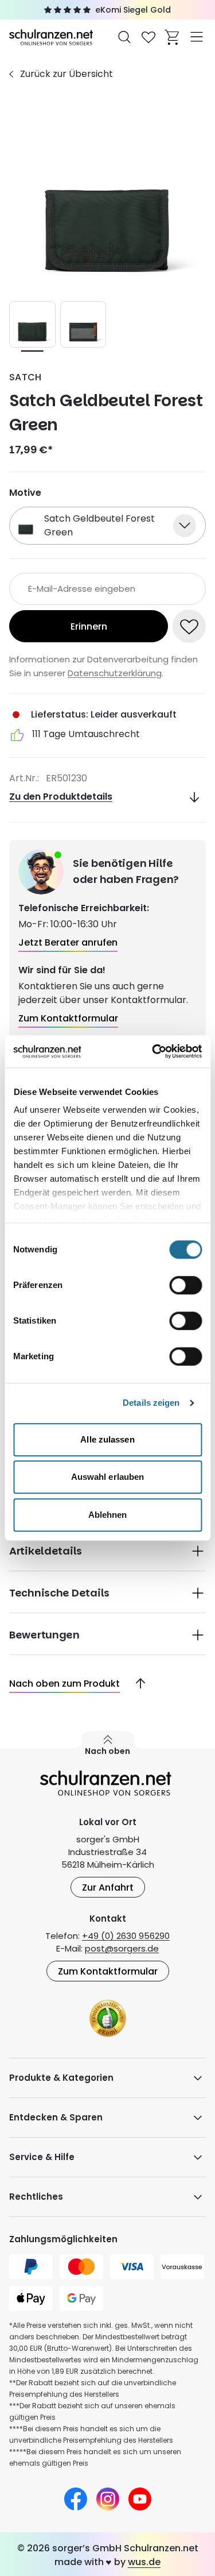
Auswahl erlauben (108, 1477)
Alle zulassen (107, 1439)
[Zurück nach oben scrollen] (136, 1684)
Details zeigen (151, 1403)
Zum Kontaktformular (108, 1971)
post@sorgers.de (122, 1948)
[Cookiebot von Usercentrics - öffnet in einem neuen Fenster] (153, 1051)
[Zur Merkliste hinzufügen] (189, 626)
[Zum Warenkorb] (173, 37)
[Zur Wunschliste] (148, 37)
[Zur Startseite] (52, 36)
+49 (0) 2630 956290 (126, 1936)
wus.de (144, 2562)
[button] (107, 1550)
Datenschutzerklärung (115, 673)
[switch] (185, 1285)
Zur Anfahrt (108, 1887)
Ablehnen (108, 1515)
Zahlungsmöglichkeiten (63, 2239)
